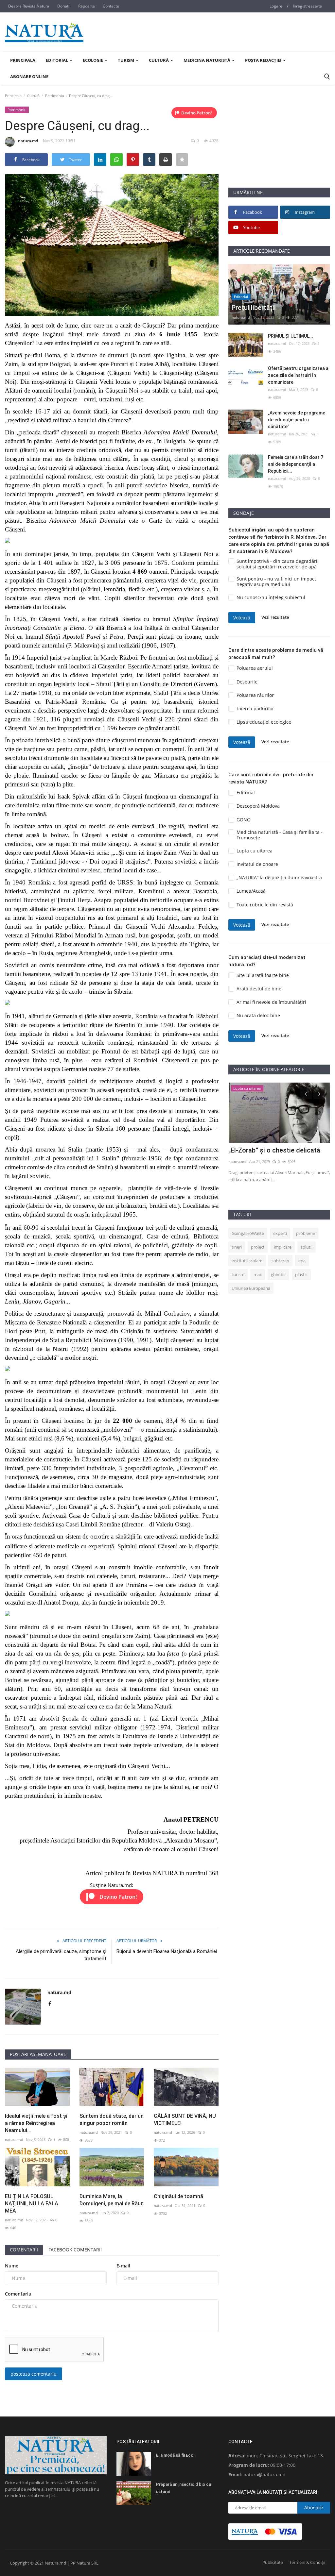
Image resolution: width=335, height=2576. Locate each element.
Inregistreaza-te (307, 6)
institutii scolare (247, 1261)
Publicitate (273, 2562)
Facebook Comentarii (75, 2250)
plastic (301, 1274)
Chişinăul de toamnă (178, 2196)
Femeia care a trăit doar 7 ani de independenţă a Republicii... (296, 464)
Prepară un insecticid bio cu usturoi (184, 2488)
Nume (12, 2266)
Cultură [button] (159, 60)
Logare (276, 6)
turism (238, 1274)
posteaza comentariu (34, 2374)
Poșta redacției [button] (264, 60)
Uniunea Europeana (251, 1288)
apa (302, 1261)
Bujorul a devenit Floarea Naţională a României (167, 1951)
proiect (258, 1247)
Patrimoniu (55, 96)
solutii (307, 1247)
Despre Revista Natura (29, 6)
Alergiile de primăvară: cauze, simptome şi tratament (61, 1955)
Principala (23, 60)
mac (258, 1274)
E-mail (123, 2266)
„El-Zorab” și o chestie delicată (274, 1150)
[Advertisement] (279, 146)
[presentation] (306, 1093)
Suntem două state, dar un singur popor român (112, 2120)
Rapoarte (87, 6)
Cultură (33, 96)
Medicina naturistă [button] (207, 60)
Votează (242, 618)
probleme (306, 1233)
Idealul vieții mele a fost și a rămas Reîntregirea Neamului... (36, 2123)
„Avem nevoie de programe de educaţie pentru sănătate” (297, 420)
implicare (283, 1247)
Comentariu (18, 2294)
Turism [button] (126, 60)
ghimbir (278, 1274)
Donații (64, 6)
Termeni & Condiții (307, 2562)
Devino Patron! (197, 113)
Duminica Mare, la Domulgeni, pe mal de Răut (111, 2200)
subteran (280, 1261)
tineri (237, 1247)
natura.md (28, 141)
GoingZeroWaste (248, 1233)
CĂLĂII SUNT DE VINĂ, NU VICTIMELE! (185, 2120)
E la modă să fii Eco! (175, 2455)
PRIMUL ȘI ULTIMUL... (291, 336)
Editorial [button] (57, 60)
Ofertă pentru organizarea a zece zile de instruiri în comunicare (298, 375)
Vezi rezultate (275, 617)
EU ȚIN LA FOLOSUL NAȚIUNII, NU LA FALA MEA (32, 2204)
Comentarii (24, 2250)
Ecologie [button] (93, 60)
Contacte (111, 6)
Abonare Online (29, 76)
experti (280, 1233)
